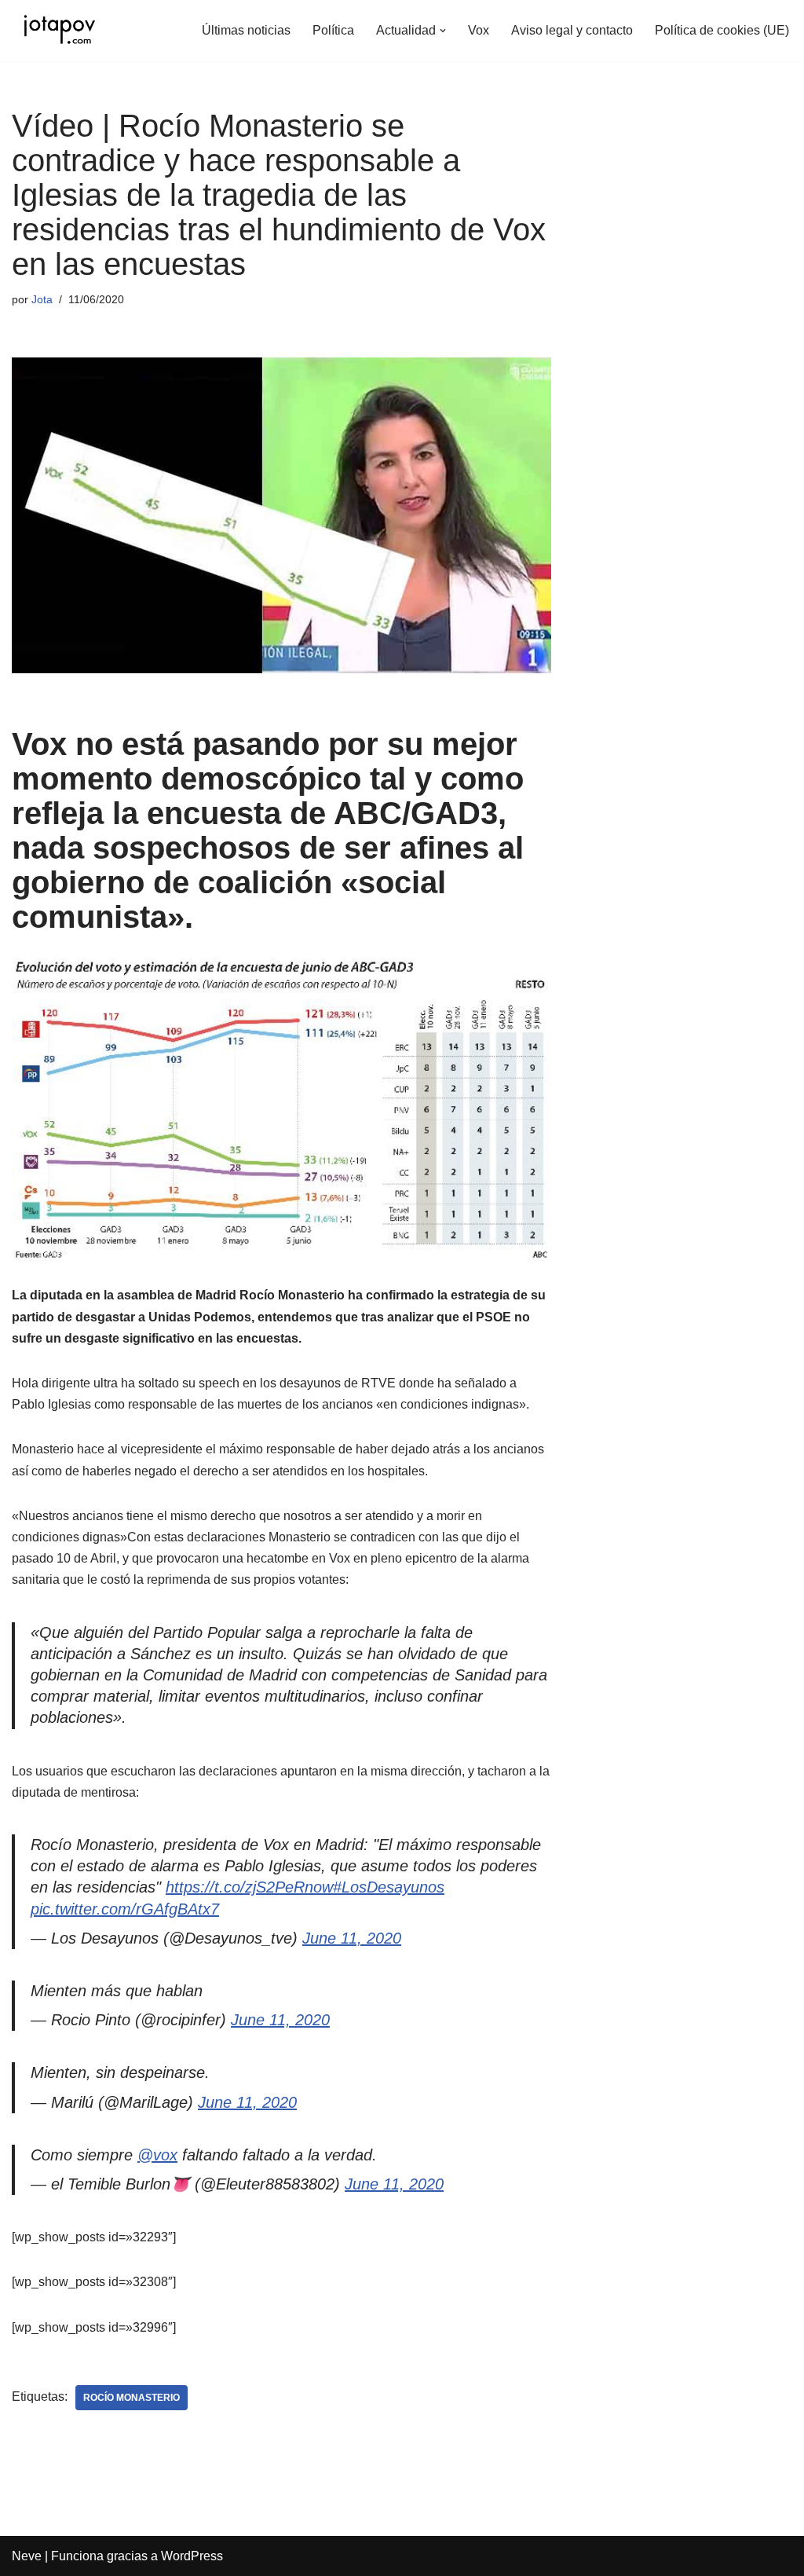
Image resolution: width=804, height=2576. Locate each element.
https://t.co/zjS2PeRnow (249, 1887)
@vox (157, 2155)
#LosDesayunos (389, 1887)
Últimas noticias (246, 30)
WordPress (192, 2556)
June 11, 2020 (352, 1938)
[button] (443, 31)
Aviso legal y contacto (572, 30)
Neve (27, 2556)
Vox (479, 30)
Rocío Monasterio (132, 2398)
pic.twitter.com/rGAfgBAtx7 (125, 1909)
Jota (42, 299)
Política (333, 30)
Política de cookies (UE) (722, 30)
